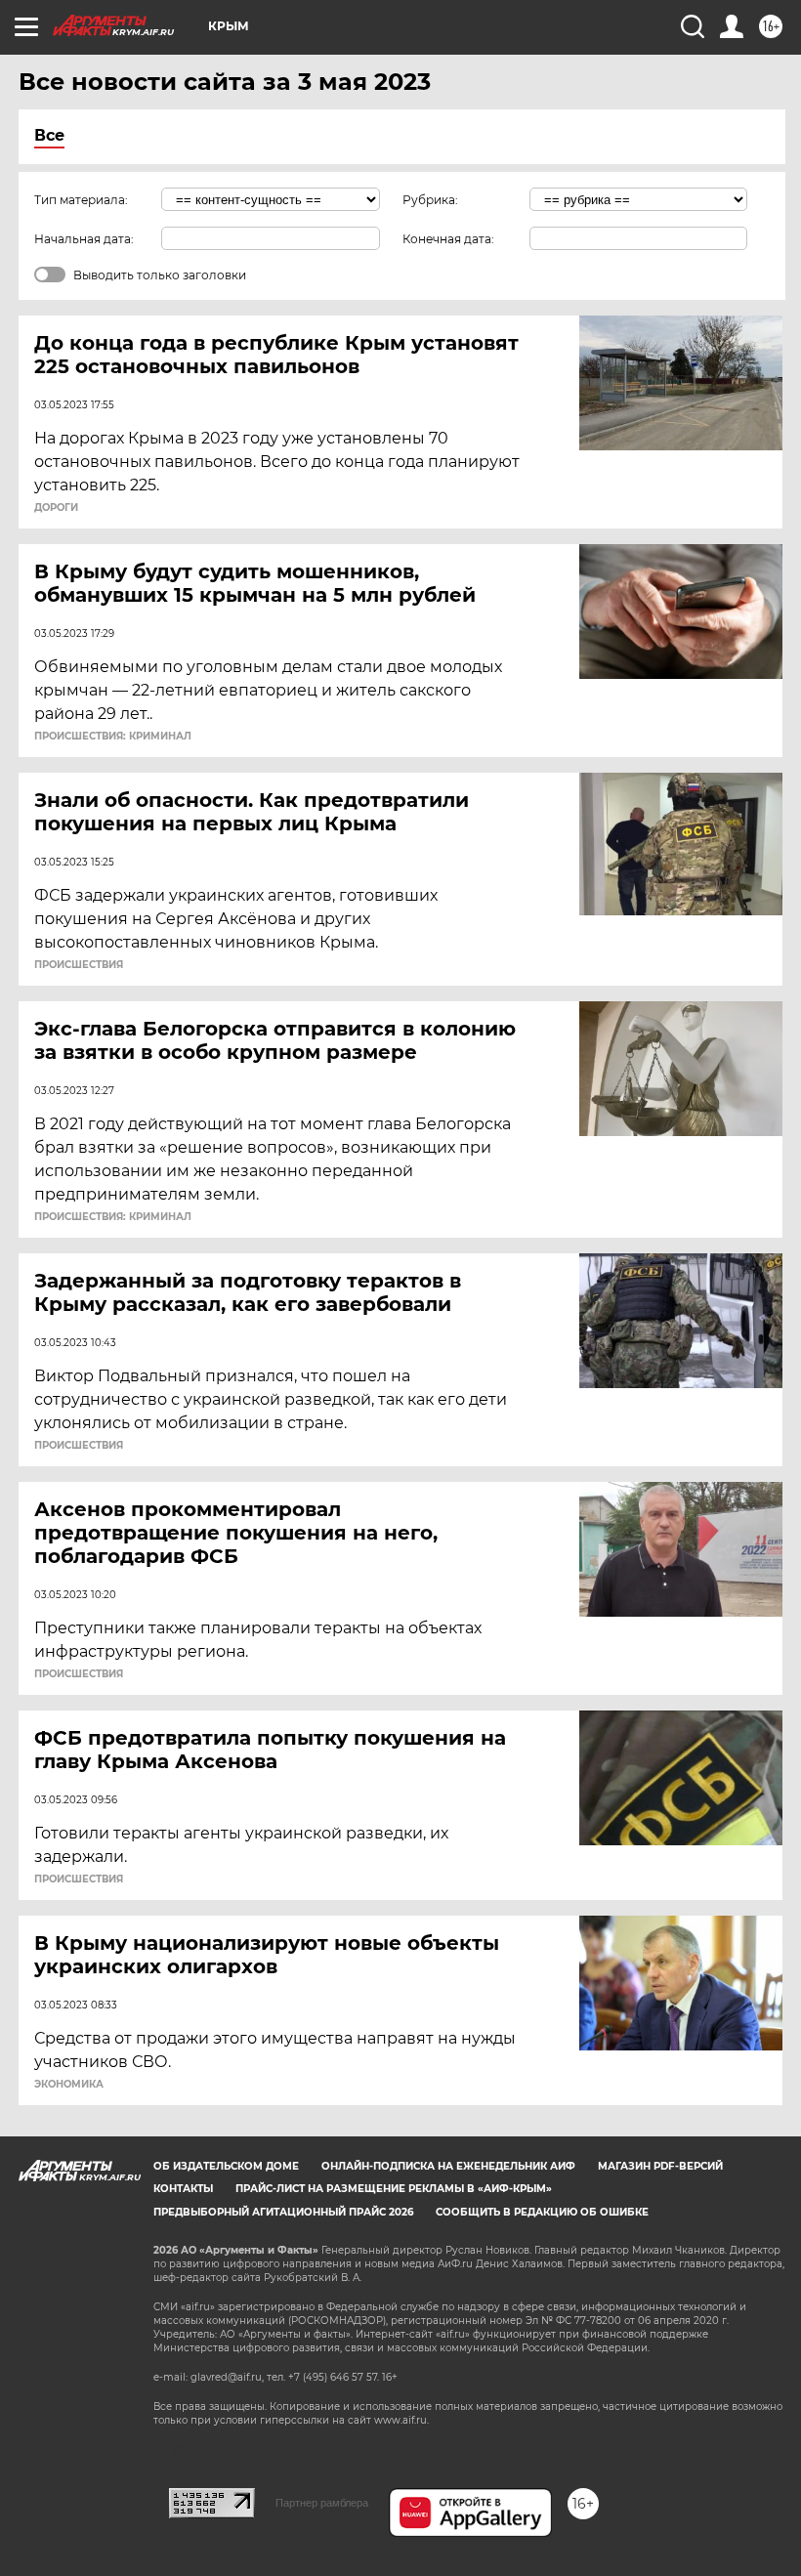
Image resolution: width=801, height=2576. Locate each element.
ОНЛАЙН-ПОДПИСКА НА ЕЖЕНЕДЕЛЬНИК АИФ (448, 2166)
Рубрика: (430, 200)
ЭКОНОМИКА (69, 2085)
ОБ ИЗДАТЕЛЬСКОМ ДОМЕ (226, 2166)
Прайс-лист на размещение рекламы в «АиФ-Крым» (394, 2189)
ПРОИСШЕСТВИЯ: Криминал (113, 737)
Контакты (183, 2189)
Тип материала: (81, 200)
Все (49, 135)
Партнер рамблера (322, 2503)
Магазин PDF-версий (660, 2166)
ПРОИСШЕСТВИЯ (79, 965)
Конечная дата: (448, 239)
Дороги (56, 508)
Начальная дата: (84, 239)
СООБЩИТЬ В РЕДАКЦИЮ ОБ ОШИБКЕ (542, 2212)
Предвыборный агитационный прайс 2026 (283, 2212)
